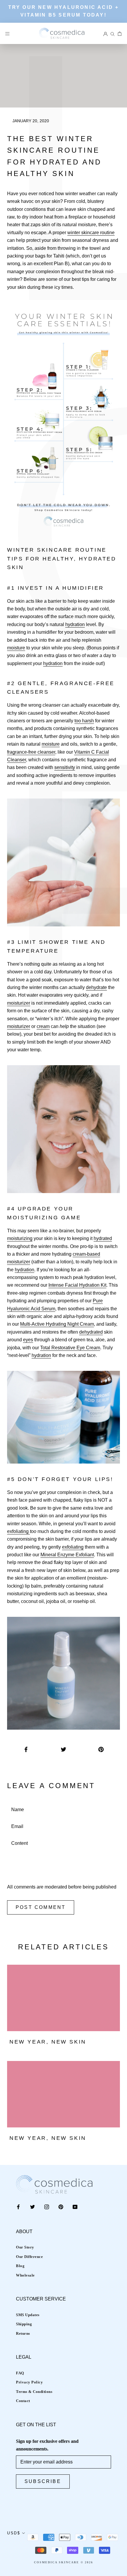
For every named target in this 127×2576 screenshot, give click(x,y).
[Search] (113, 33)
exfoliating (18, 1531)
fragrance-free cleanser (31, 752)
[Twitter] (32, 2207)
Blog (20, 2266)
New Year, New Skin (48, 2042)
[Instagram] (47, 2207)
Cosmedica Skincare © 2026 (63, 2562)
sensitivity (65, 767)
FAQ (20, 2373)
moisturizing (20, 1238)
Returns (23, 2333)
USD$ (14, 2533)
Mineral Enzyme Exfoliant (67, 1555)
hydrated (103, 1238)
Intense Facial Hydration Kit (77, 1285)
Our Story (25, 2247)
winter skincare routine (91, 233)
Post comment (41, 1907)
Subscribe (43, 2481)
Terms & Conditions (34, 2392)
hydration (75, 624)
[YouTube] (75, 2207)
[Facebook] (18, 2207)
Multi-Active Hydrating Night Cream (57, 1324)
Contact (23, 2401)
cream (43, 1026)
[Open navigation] (7, 33)
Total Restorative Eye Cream (70, 1348)
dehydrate (96, 987)
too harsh (84, 721)
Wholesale (25, 2275)
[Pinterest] (61, 2207)
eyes (28, 1340)
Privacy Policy (29, 2382)
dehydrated (91, 1332)
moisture (16, 648)
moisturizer (19, 1003)
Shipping (24, 2324)
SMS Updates (28, 2315)
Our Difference (29, 2257)
